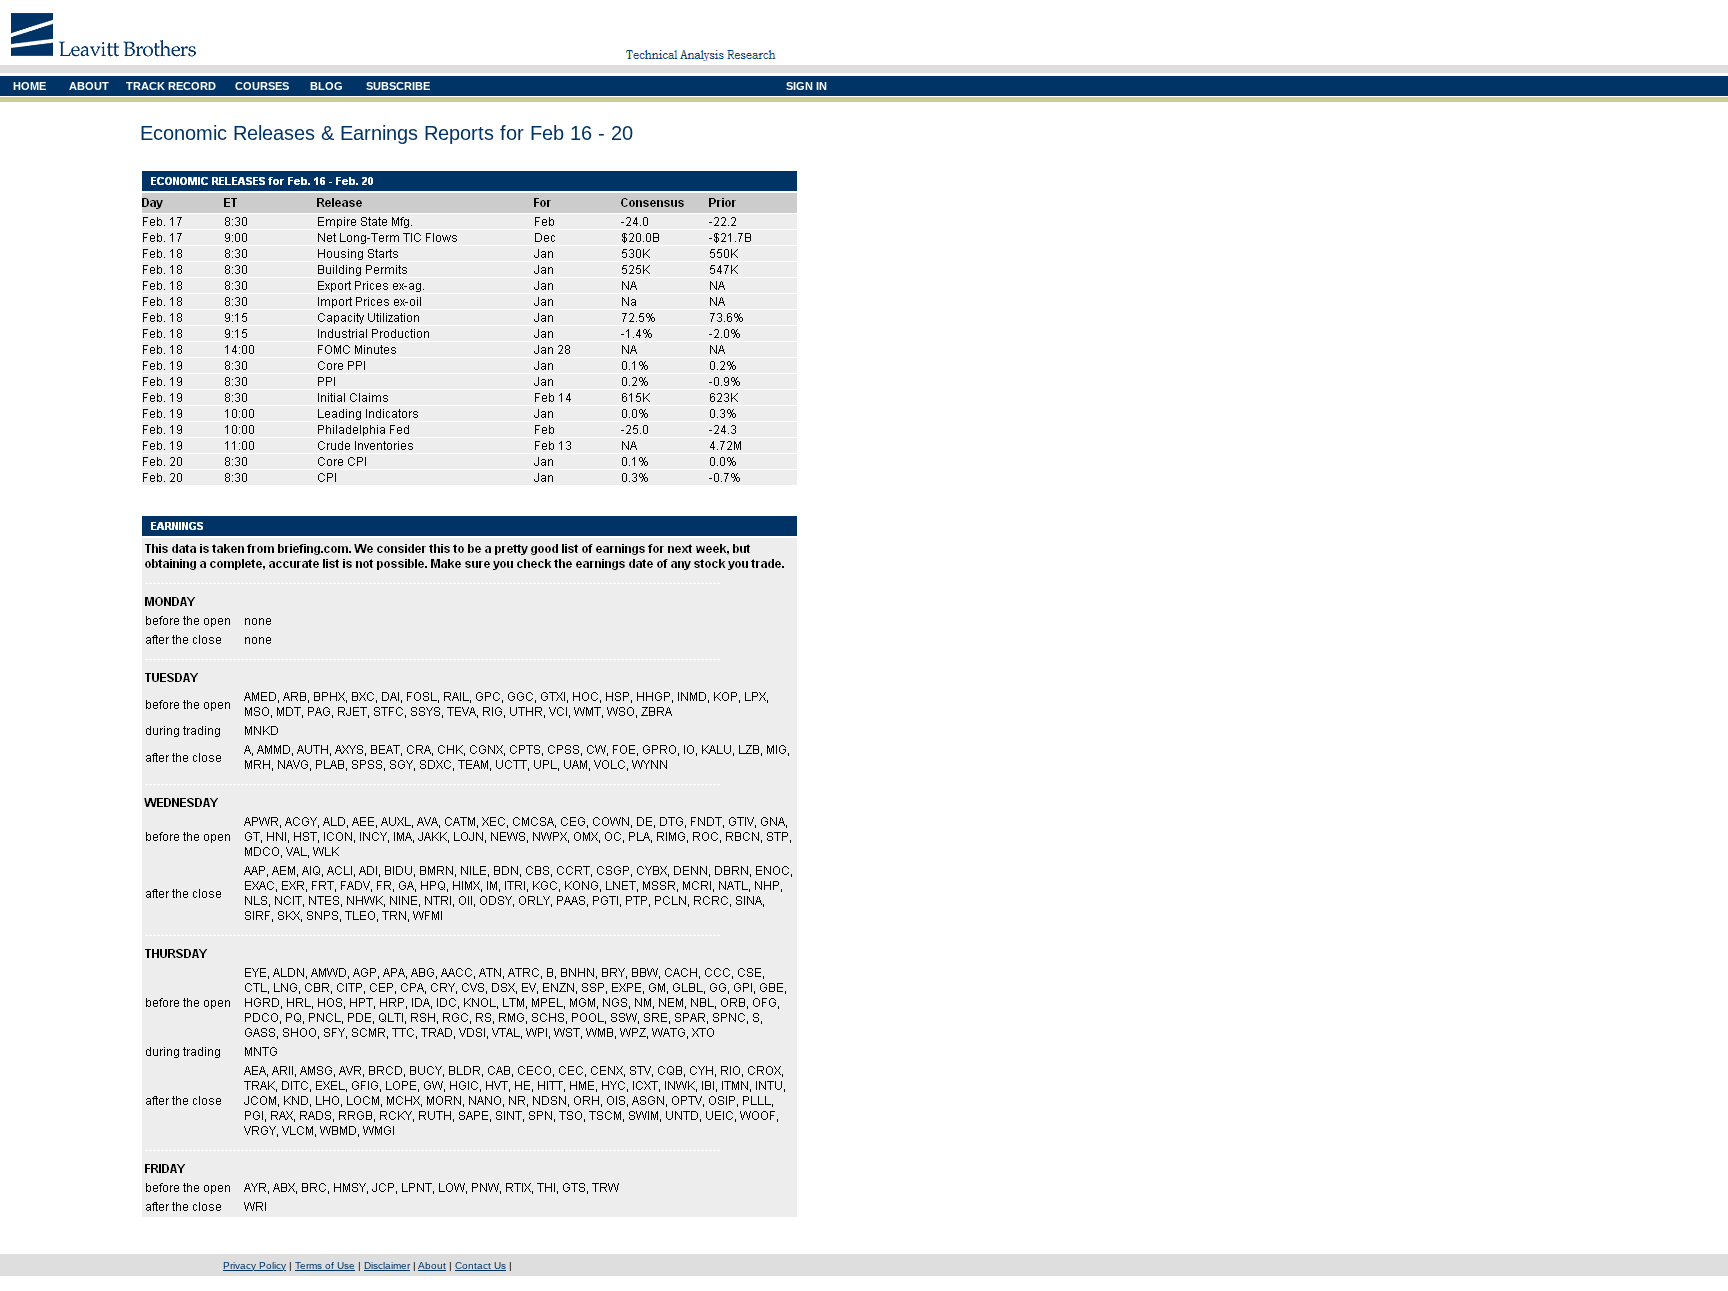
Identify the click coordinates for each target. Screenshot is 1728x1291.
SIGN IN (806, 86)
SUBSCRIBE (398, 86)
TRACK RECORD (171, 86)
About (432, 1265)
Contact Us (480, 1265)
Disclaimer (387, 1265)
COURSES (262, 86)
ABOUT (89, 86)
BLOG (326, 86)
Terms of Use (325, 1265)
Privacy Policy (254, 1265)
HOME (29, 86)
